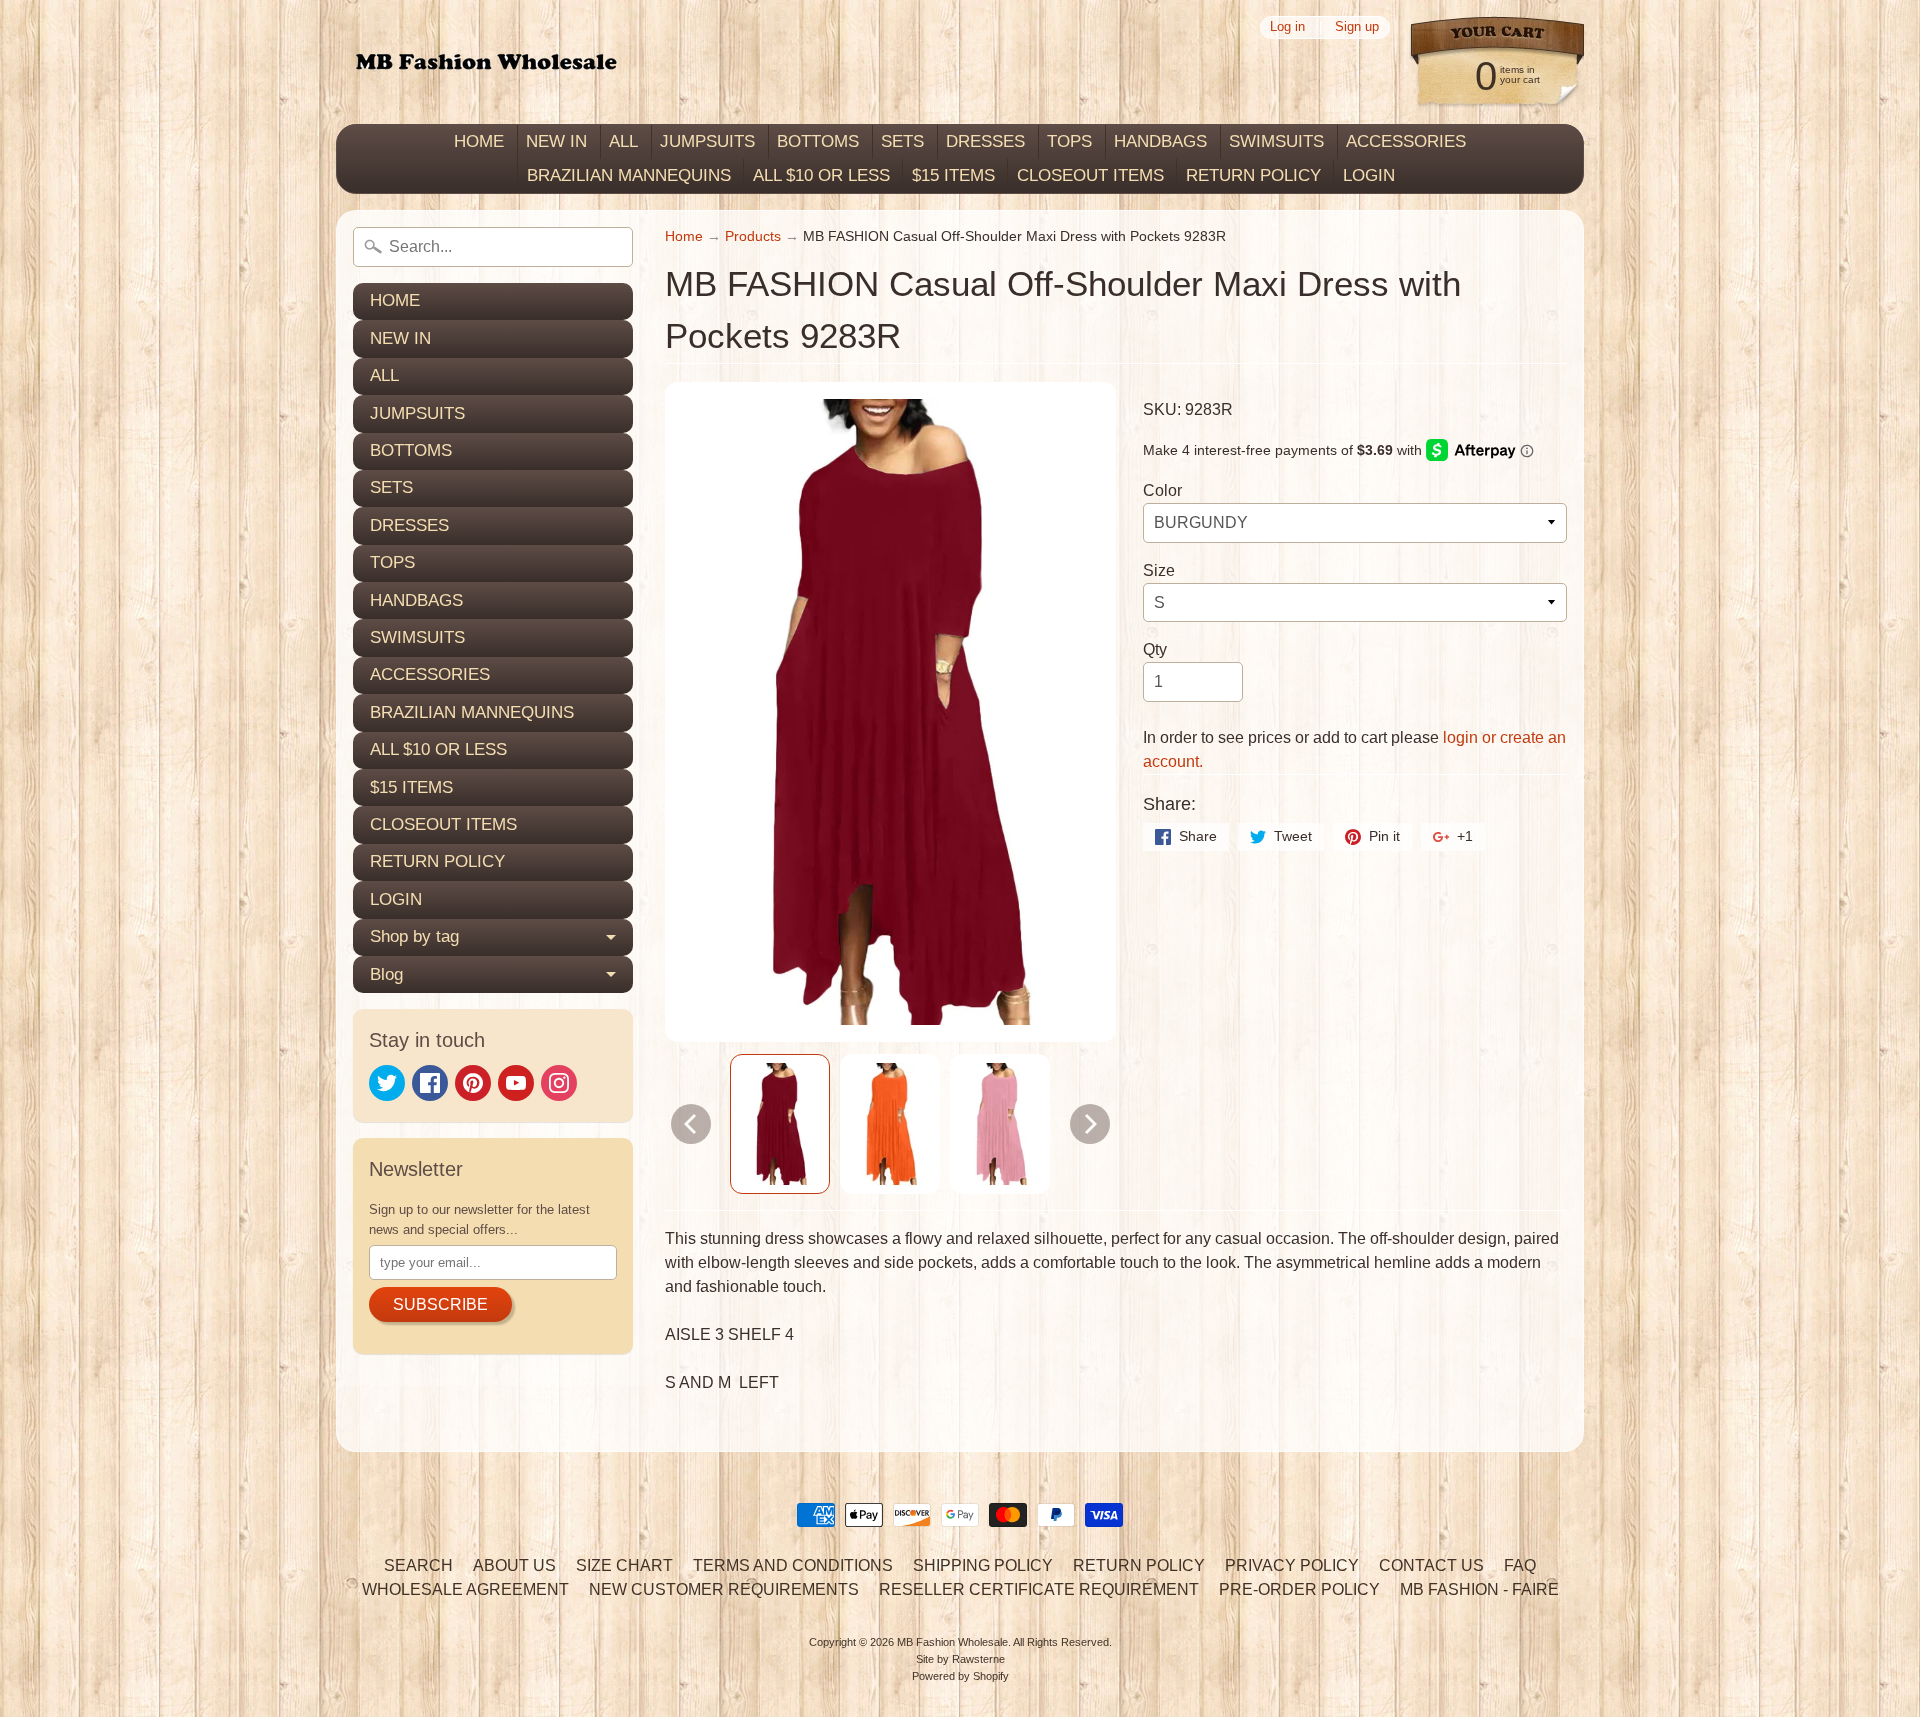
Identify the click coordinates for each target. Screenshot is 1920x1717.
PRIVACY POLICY (1292, 1565)
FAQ (1520, 1565)
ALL (623, 141)
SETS (902, 141)
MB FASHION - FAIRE (1479, 1589)
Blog (386, 974)
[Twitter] (387, 1083)
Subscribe (440, 1304)
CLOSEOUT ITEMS (1090, 175)
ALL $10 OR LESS (821, 175)
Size (1159, 570)
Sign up (1357, 27)
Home (684, 236)
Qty (1155, 649)
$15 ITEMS (953, 175)
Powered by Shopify (960, 1676)
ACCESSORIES (1406, 141)
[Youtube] (516, 1083)
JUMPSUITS (707, 141)
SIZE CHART (624, 1565)
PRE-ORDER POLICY (1299, 1589)
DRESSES (985, 141)
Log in (1287, 27)
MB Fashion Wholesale (952, 1642)
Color (1162, 490)
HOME (479, 141)
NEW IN (556, 141)
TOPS (1069, 141)
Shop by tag (414, 936)
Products (753, 236)
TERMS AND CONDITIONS (793, 1565)
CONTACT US (1431, 1565)
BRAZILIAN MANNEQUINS (629, 175)
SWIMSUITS (1276, 141)
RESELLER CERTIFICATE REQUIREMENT (1039, 1589)
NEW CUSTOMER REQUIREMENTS (724, 1589)
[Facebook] (430, 1083)
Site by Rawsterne (960, 1659)
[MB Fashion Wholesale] (486, 62)
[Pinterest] (473, 1083)
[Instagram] (559, 1083)
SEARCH (418, 1565)
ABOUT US (514, 1565)
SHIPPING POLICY (983, 1565)
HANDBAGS (1160, 141)
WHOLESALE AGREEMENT (465, 1589)
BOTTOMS (818, 141)
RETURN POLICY (1253, 175)
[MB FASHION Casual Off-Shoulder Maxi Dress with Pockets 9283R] (780, 1124)
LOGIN (1369, 175)
